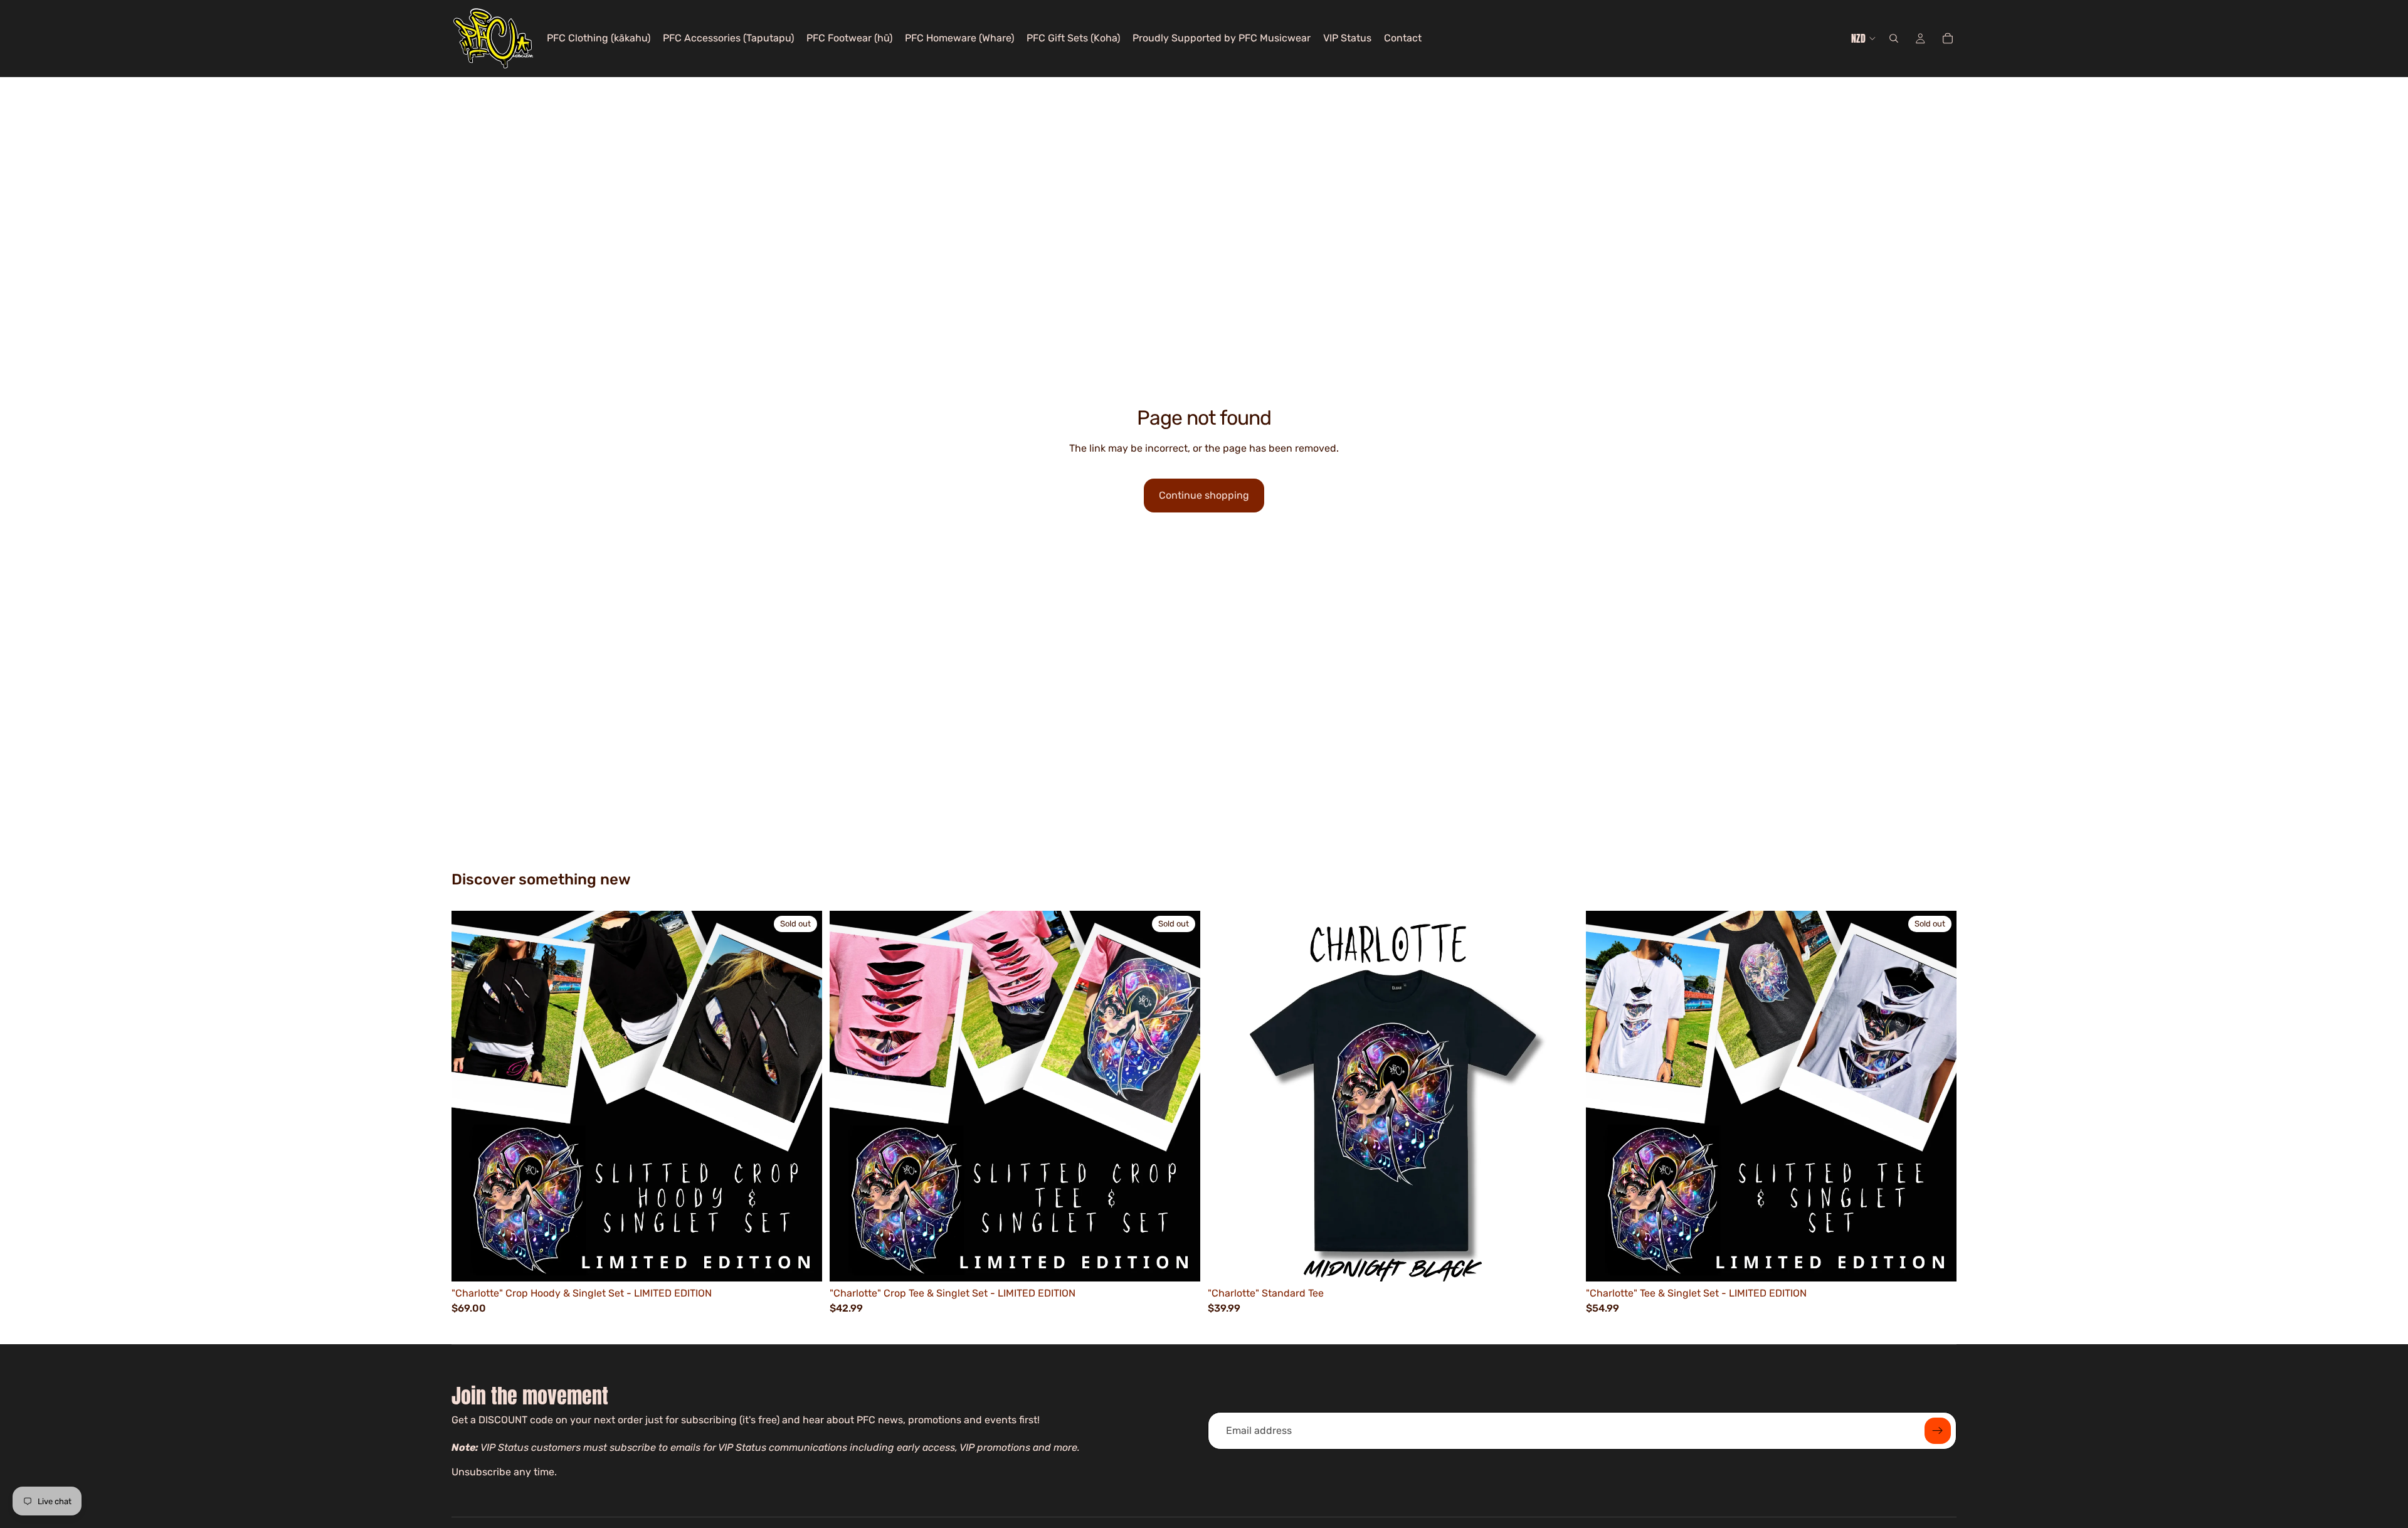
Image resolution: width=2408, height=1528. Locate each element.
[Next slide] (1560, 1096)
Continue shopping (1204, 495)
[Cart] (1948, 38)
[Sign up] (1938, 1431)
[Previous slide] (1227, 1096)
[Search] (1894, 38)
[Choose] (1559, 1262)
